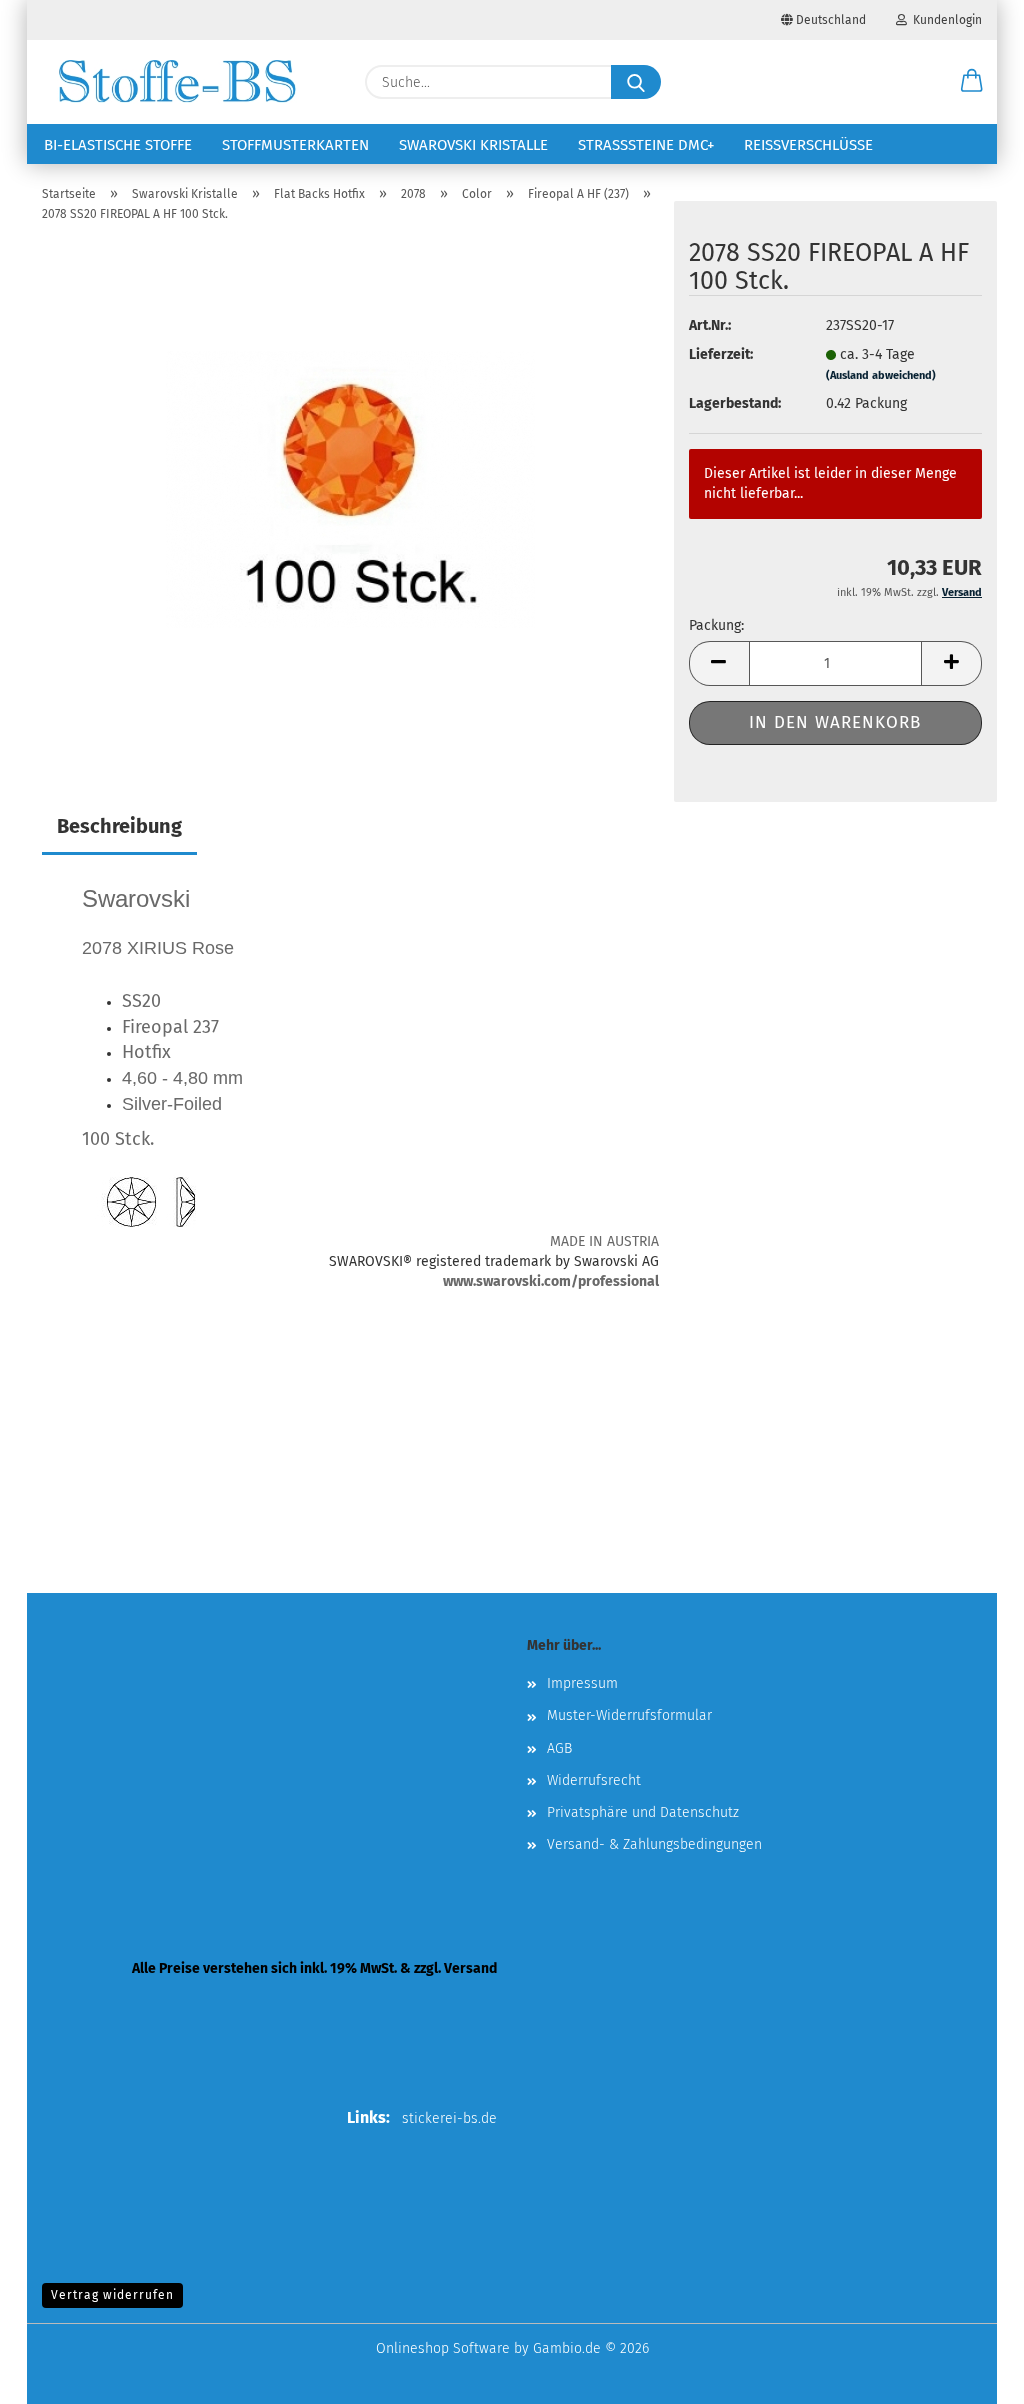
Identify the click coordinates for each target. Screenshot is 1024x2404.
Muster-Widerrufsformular (629, 1715)
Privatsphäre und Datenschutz (643, 1812)
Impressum (582, 1683)
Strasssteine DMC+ (646, 145)
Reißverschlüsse (808, 145)
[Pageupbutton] (969, 2374)
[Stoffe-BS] (177, 82)
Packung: (716, 625)
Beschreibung (119, 826)
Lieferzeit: (721, 354)
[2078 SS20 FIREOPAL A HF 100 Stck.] (350, 488)
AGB (559, 1748)
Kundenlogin (944, 20)
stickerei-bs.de (449, 2118)
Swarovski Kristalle (473, 145)
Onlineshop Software (443, 2348)
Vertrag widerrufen (112, 2295)
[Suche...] (636, 82)
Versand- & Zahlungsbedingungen (654, 1844)
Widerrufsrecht (594, 1780)
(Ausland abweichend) (881, 375)
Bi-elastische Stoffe (118, 145)
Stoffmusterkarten (295, 145)
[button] (972, 82)
